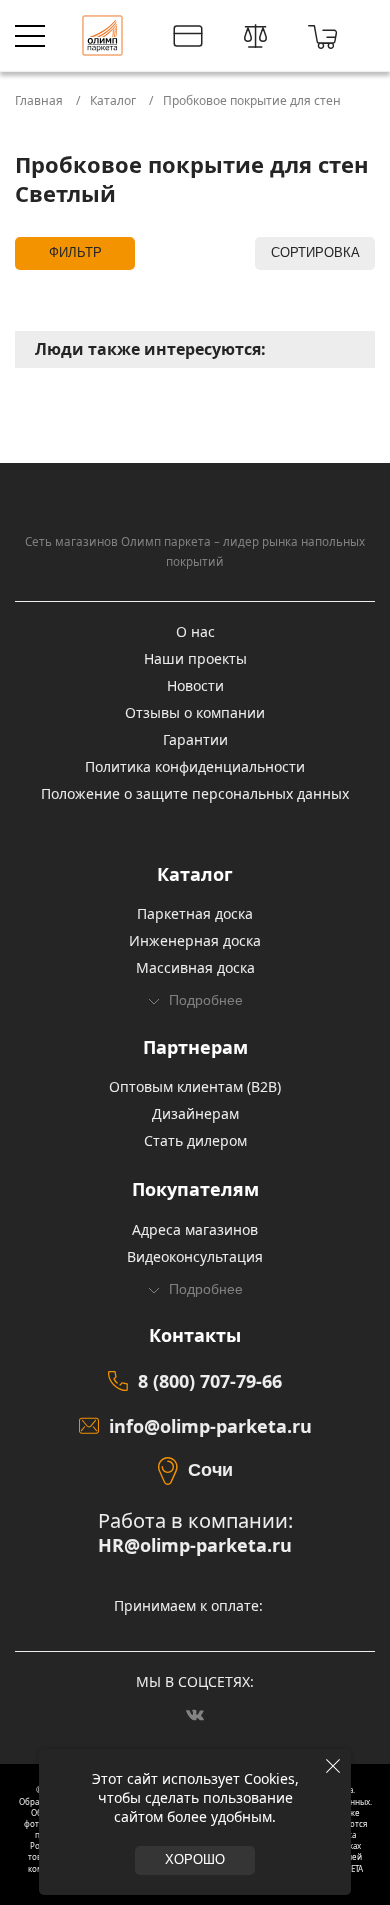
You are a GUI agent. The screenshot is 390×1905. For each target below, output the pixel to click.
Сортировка (315, 253)
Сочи (210, 1470)
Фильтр (75, 253)
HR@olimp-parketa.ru (195, 1545)
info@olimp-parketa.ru (210, 1426)
